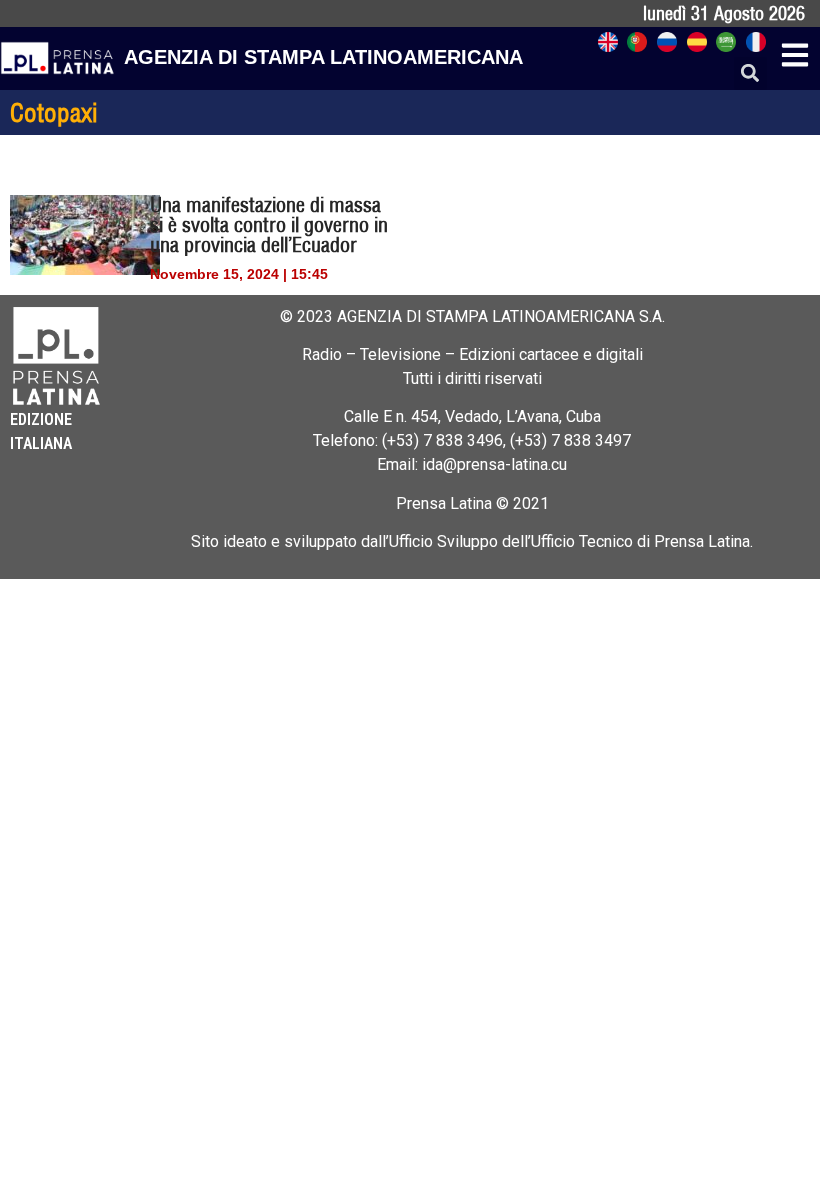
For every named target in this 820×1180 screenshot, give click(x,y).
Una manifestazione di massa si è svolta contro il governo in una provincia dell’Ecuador (269, 224)
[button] (750, 73)
